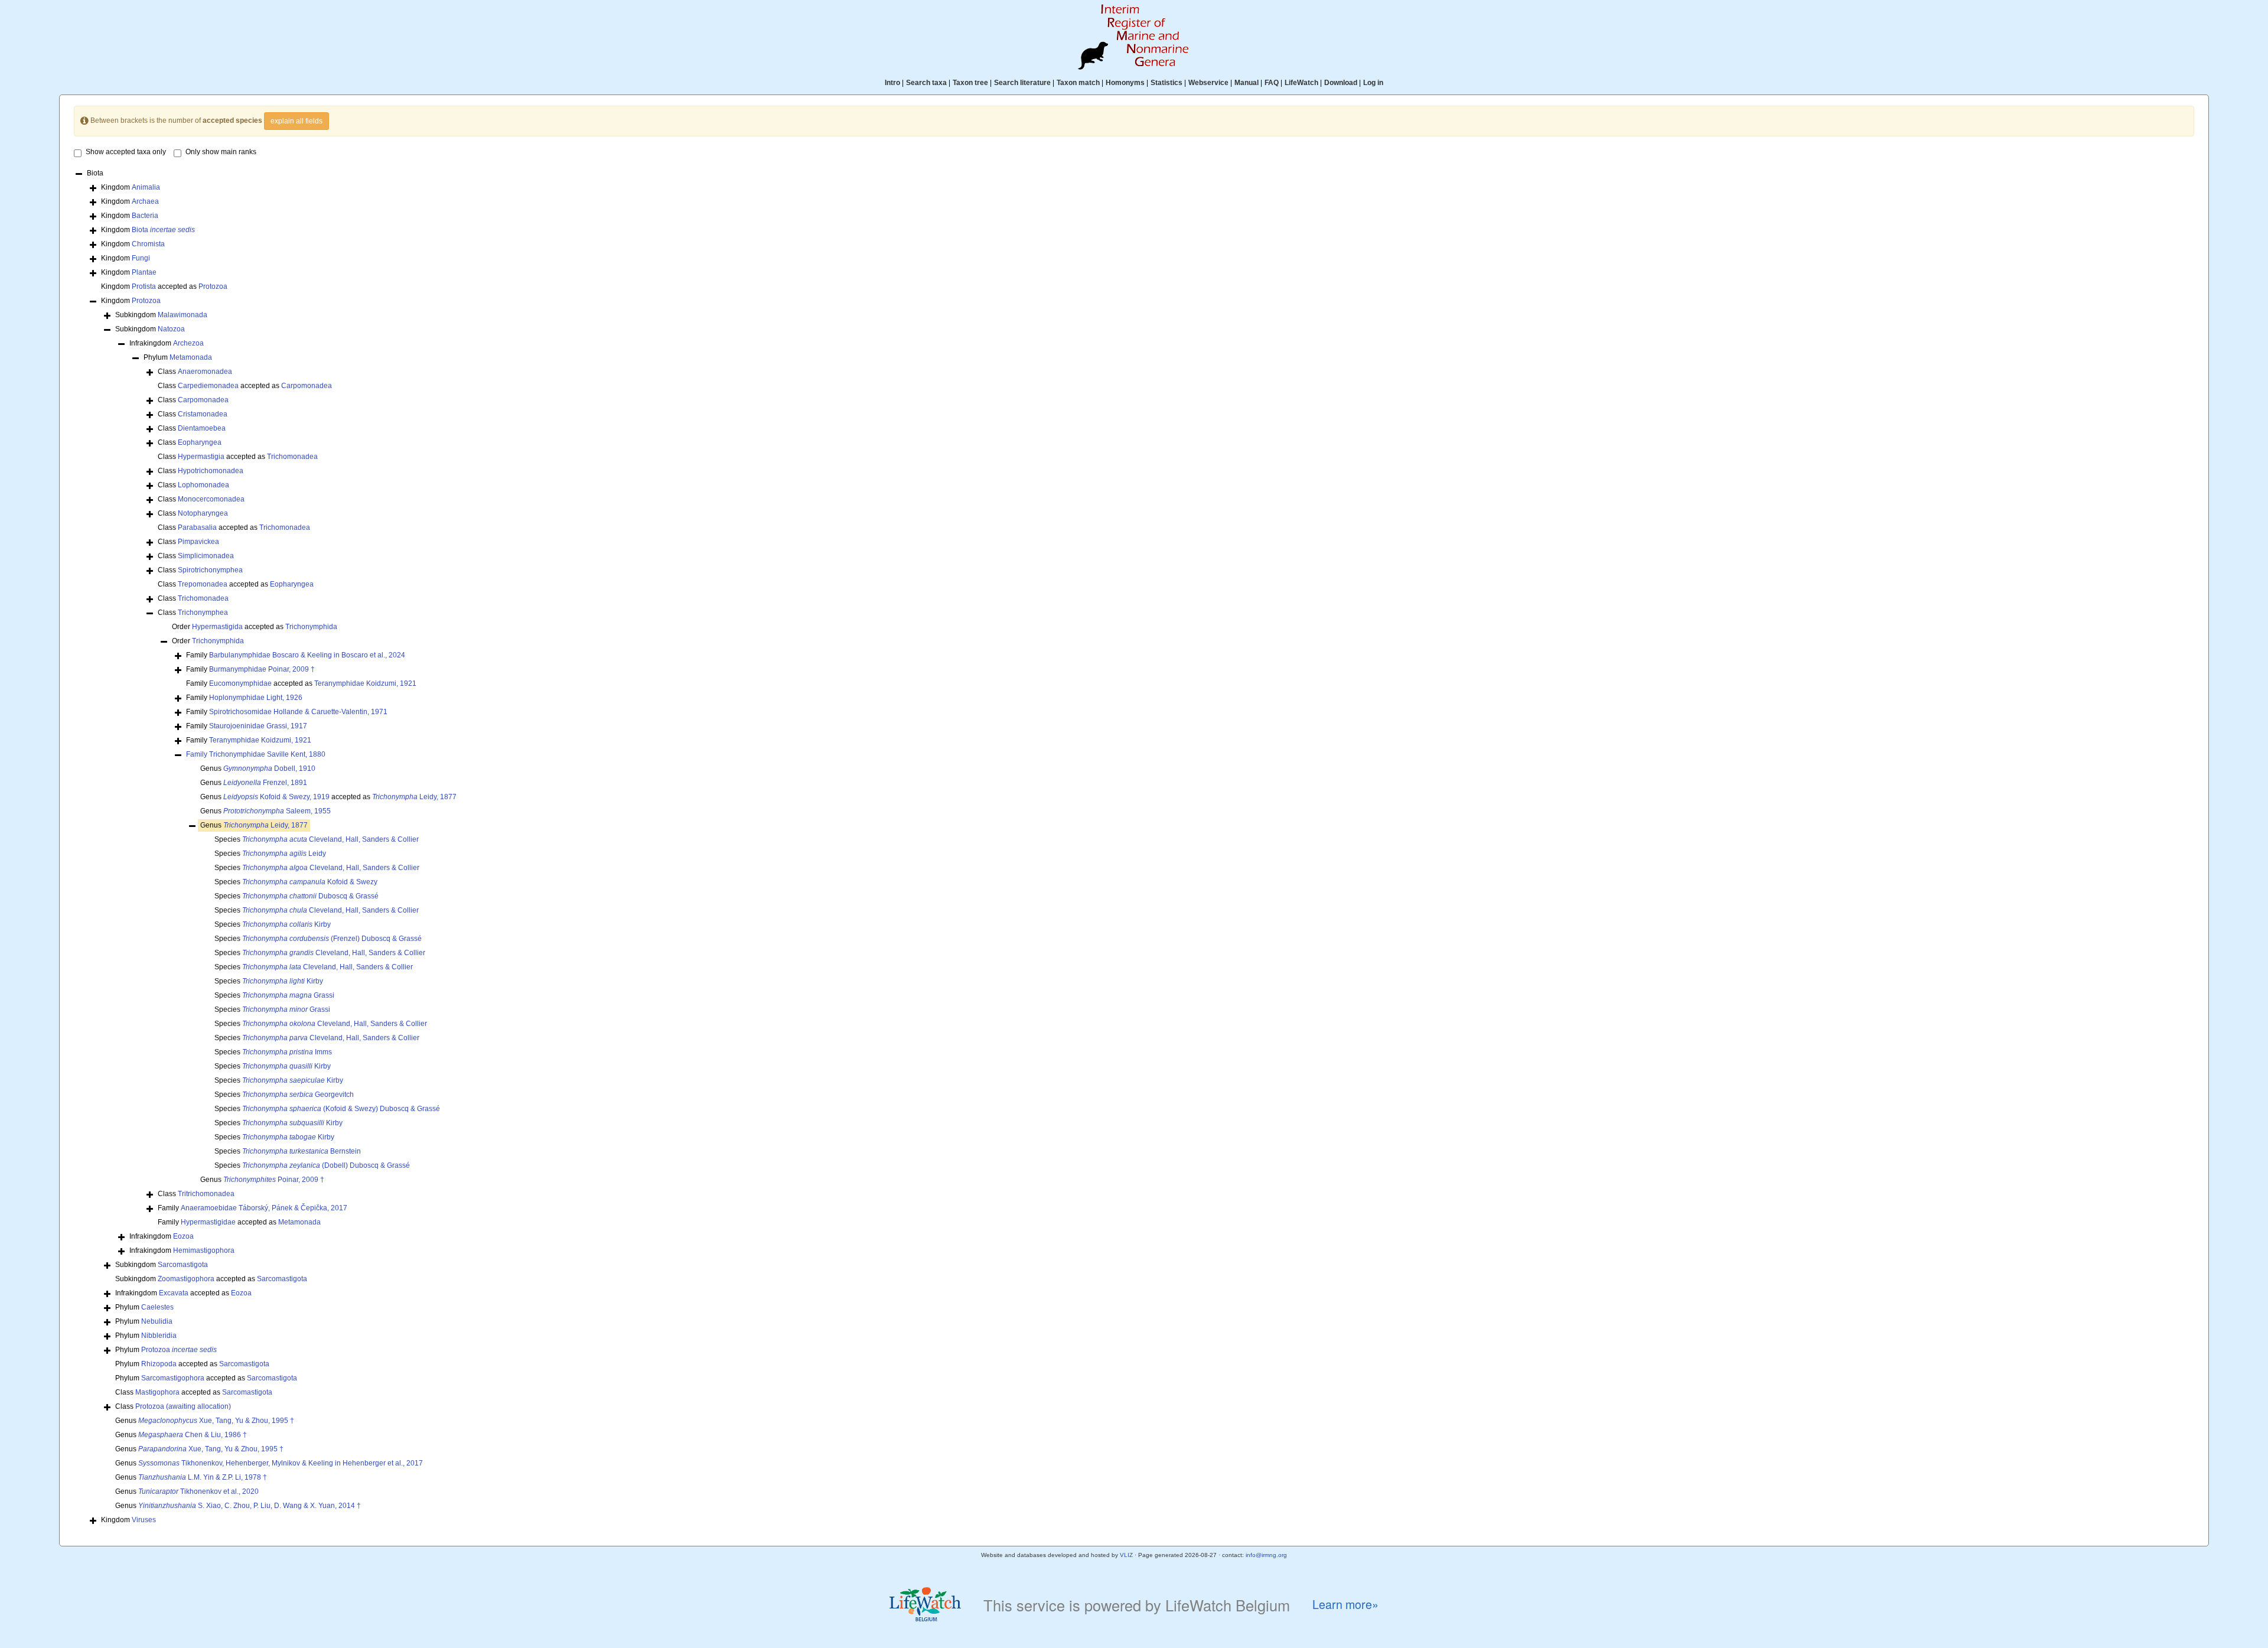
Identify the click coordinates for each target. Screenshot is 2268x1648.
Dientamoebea (202, 428)
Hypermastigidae (208, 1222)
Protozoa (213, 286)
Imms (287, 1052)
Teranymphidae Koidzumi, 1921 (365, 683)
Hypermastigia (201, 457)
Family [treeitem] (296, 655)
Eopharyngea (200, 442)
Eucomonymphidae (240, 683)
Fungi (141, 258)
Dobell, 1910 (269, 768)
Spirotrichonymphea (210, 570)
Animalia (146, 187)
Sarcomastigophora (173, 1378)
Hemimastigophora (204, 1250)
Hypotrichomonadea (211, 471)
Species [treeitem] (317, 839)
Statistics (1166, 83)
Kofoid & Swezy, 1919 (276, 797)
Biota (163, 230)
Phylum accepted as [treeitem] (192, 1364)
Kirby (286, 924)
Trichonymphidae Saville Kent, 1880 (267, 754)
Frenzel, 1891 (265, 783)
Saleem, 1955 (277, 811)
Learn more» (1345, 1605)
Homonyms (1125, 83)
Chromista (148, 244)
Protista (144, 286)
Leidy (284, 854)
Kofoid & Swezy (310, 882)
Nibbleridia (159, 1336)
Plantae (144, 272)
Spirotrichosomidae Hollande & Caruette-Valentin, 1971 (298, 712)
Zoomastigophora (186, 1279)
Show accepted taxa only (126, 152)
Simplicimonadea (206, 556)
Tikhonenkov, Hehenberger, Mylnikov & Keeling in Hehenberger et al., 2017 (281, 1463)
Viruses (144, 1520)
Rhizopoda (159, 1364)
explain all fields (296, 121)
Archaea (145, 201)
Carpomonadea (307, 386)
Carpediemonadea (208, 386)
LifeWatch (1301, 83)
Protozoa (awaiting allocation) (183, 1406)
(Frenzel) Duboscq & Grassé (332, 939)
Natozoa (171, 329)
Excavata (174, 1293)
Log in (1373, 83)
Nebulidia (157, 1321)
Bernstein (302, 1151)
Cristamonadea (203, 414)
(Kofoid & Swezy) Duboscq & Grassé (341, 1109)
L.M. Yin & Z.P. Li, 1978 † (203, 1477)
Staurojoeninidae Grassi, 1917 (258, 726)
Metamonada (191, 357)
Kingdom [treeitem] (131, 187)
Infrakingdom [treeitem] (167, 343)
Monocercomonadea (211, 499)
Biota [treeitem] (95, 173)
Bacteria (145, 216)
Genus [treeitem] (258, 768)
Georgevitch (298, 1095)
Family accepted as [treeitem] (301, 683)
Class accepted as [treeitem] (245, 386)
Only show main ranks (221, 152)
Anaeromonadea (205, 372)
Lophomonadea (203, 485)
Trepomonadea (203, 584)
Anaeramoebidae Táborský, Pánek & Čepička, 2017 (264, 1208)
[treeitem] (256, 755)
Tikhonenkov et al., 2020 (198, 1491)
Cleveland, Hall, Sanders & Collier (330, 839)
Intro (892, 83)
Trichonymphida (311, 627)
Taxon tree (970, 83)
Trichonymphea (203, 613)
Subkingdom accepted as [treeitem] (211, 1279)
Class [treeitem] (195, 372)
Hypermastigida (217, 627)
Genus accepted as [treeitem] (328, 797)
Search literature (1022, 83)
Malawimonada (183, 315)
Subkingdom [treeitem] (161, 315)
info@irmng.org (1266, 1555)
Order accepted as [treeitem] (255, 627)
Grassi (288, 995)
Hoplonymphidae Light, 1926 (256, 698)
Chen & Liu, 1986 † (193, 1435)
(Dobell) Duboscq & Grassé (326, 1165)
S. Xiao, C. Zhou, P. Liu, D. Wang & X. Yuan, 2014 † (250, 1506)
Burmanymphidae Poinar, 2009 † (262, 669)
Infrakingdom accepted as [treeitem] (183, 1293)
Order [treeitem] (208, 641)
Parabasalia (197, 527)
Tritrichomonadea (206, 1194)
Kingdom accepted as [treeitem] (164, 286)
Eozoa (183, 1236)
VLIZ (1126, 1555)
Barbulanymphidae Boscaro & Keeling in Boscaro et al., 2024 (307, 655)
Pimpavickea (198, 542)
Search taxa (926, 83)
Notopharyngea (203, 513)
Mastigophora (157, 1392)
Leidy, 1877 (414, 797)
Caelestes (157, 1307)
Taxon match (1078, 83)
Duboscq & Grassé (310, 896)
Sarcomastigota (183, 1265)
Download (1341, 83)
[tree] (1134, 848)
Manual (1247, 83)
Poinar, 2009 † (274, 1180)
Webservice (1208, 83)
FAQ (1272, 83)
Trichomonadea (292, 457)
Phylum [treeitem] (178, 357)
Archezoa (188, 343)
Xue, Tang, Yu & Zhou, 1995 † (216, 1421)
